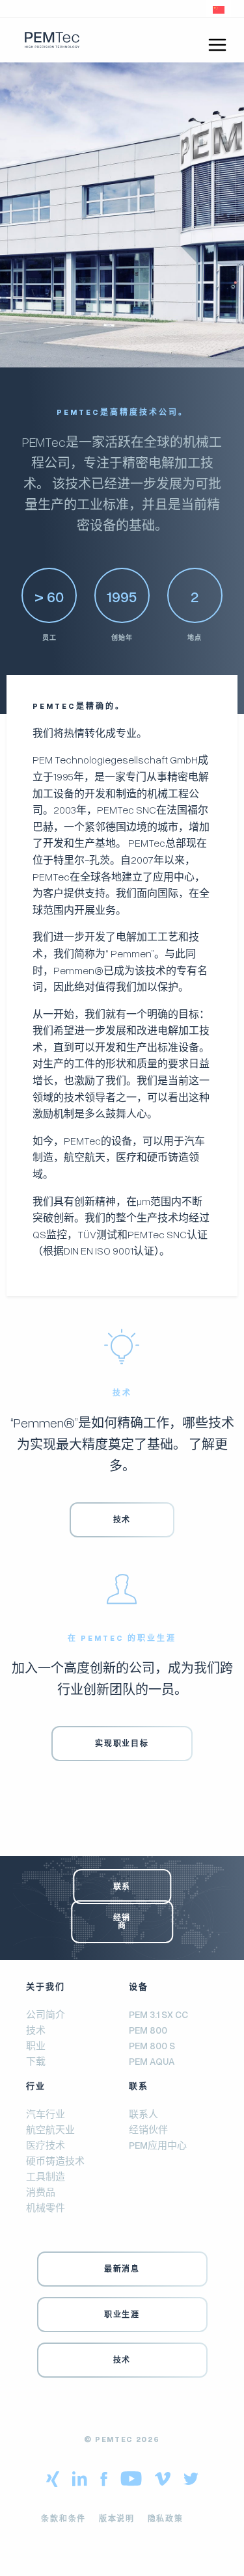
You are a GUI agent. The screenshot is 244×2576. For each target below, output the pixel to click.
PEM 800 (148, 2030)
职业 (36, 2045)
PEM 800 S (152, 2045)
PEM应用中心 (158, 2144)
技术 (36, 2030)
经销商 (122, 1921)
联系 (122, 1886)
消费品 (41, 2191)
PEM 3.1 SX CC (158, 2014)
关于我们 (46, 1986)
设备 (139, 1986)
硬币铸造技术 (55, 2160)
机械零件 (46, 2207)
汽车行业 (46, 2113)
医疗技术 (46, 2144)
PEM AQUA (152, 2061)
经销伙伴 (148, 2129)
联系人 (143, 2113)
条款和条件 (63, 2518)
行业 (36, 2086)
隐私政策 (166, 2518)
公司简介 (46, 2014)
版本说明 (117, 2518)
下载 (36, 2061)
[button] (219, 8)
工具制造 (46, 2175)
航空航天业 (50, 2129)
